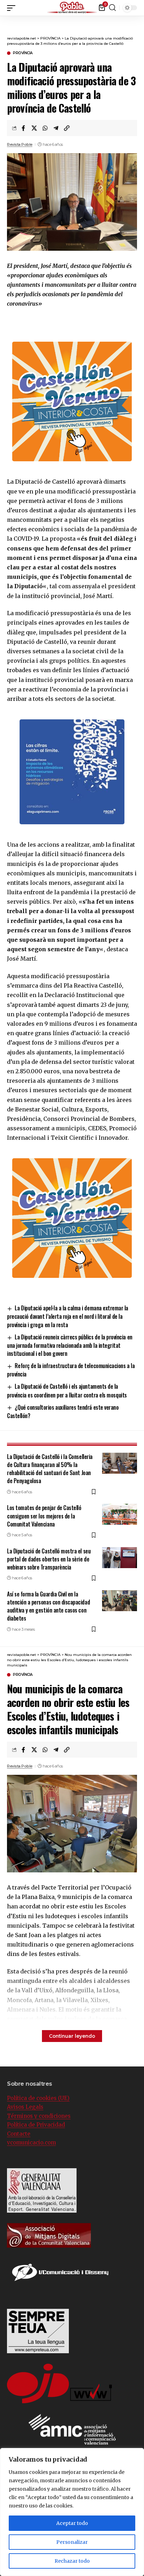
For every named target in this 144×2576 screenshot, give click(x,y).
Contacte (19, 2134)
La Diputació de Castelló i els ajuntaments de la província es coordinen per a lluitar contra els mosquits (67, 1390)
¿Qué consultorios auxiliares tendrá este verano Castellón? (63, 1411)
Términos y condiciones (39, 2116)
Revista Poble (20, 144)
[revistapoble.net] (72, 8)
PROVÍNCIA (23, 53)
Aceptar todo (72, 2523)
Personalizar (72, 2542)
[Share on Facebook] (23, 128)
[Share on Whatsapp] (45, 128)
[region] (72, 2512)
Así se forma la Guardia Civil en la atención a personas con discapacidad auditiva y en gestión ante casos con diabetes (48, 1606)
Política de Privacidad (36, 2125)
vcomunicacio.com (31, 2143)
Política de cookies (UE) (38, 2098)
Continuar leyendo (72, 2036)
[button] (139, 7)
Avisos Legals (25, 2107)
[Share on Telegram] (56, 128)
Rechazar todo (72, 2561)
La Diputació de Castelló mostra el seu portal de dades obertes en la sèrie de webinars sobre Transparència (49, 1559)
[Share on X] (34, 128)
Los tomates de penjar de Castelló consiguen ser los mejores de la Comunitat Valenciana (44, 1516)
